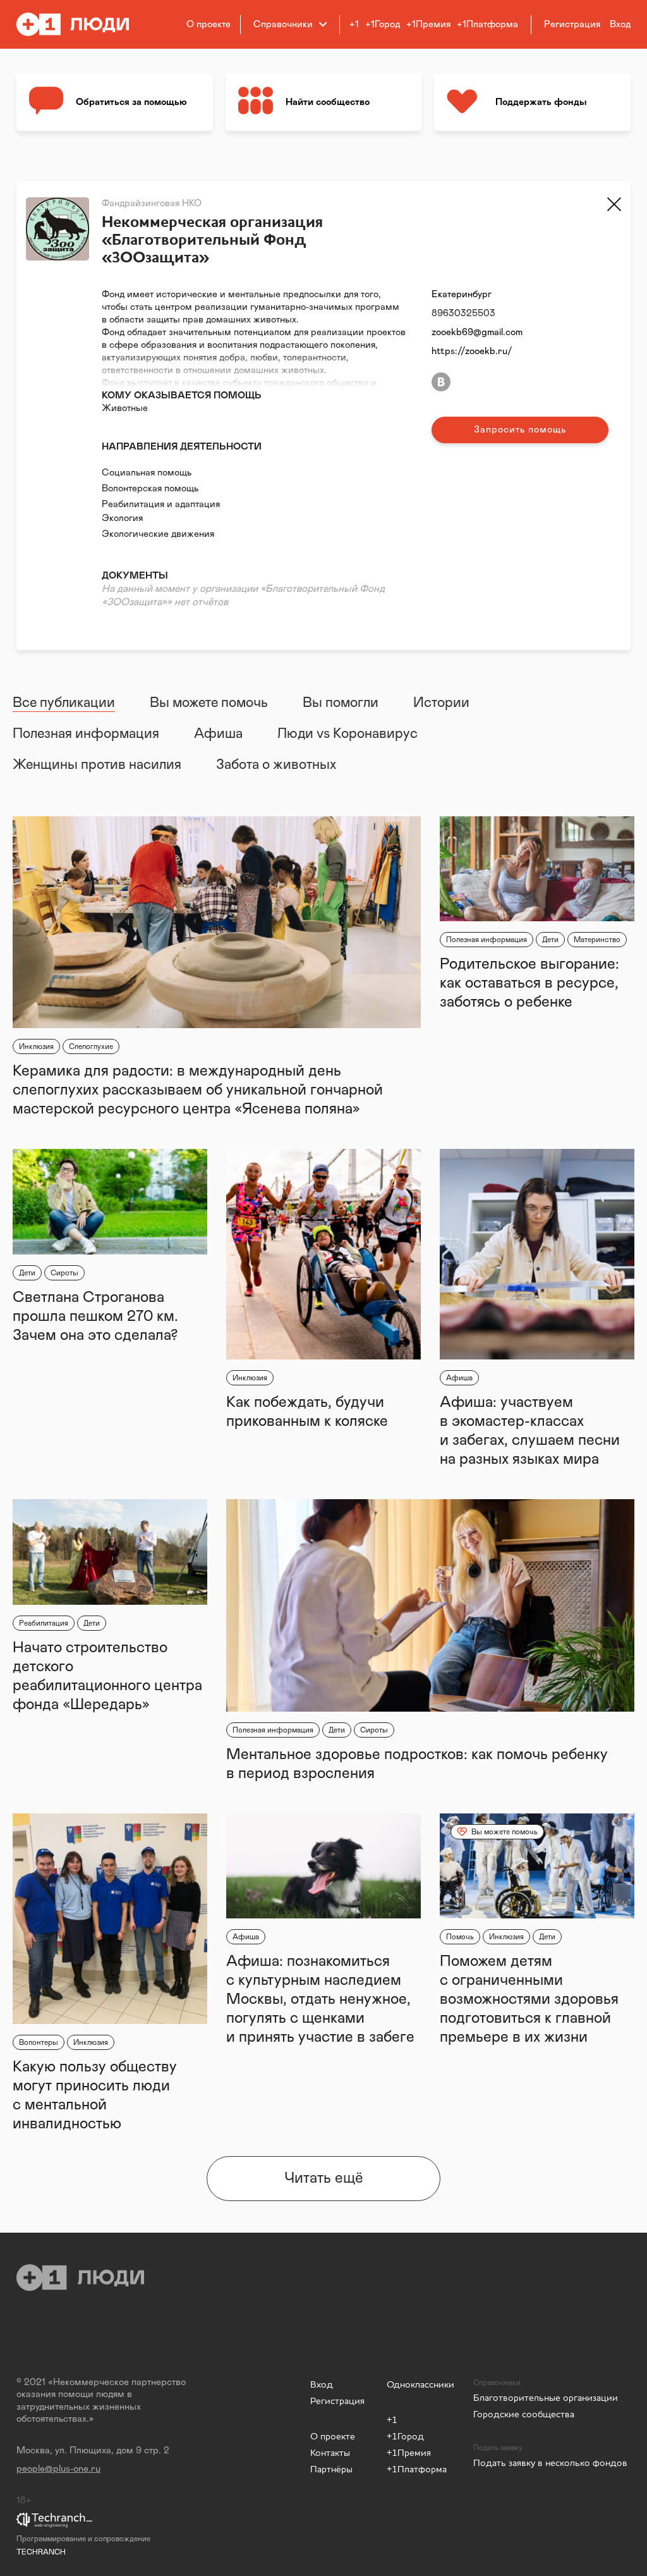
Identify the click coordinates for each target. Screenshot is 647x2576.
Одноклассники (420, 2384)
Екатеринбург (462, 294)
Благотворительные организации (546, 2397)
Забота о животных (276, 765)
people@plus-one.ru (58, 2469)
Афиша (218, 734)
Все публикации (64, 703)
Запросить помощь (520, 430)
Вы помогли (341, 703)
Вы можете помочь (209, 703)
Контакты (330, 2452)
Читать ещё (324, 2178)
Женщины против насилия (97, 765)
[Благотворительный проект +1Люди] (81, 24)
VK (441, 382)
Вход (322, 2384)
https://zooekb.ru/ (472, 351)
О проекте (209, 24)
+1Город (383, 24)
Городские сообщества (524, 2414)
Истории (441, 703)
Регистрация (337, 2401)
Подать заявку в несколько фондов (550, 2463)
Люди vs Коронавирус (348, 734)
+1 (354, 24)
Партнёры (331, 2469)
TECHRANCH (41, 2552)
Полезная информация (86, 734)
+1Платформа (487, 24)
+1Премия (428, 24)
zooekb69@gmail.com (477, 332)
